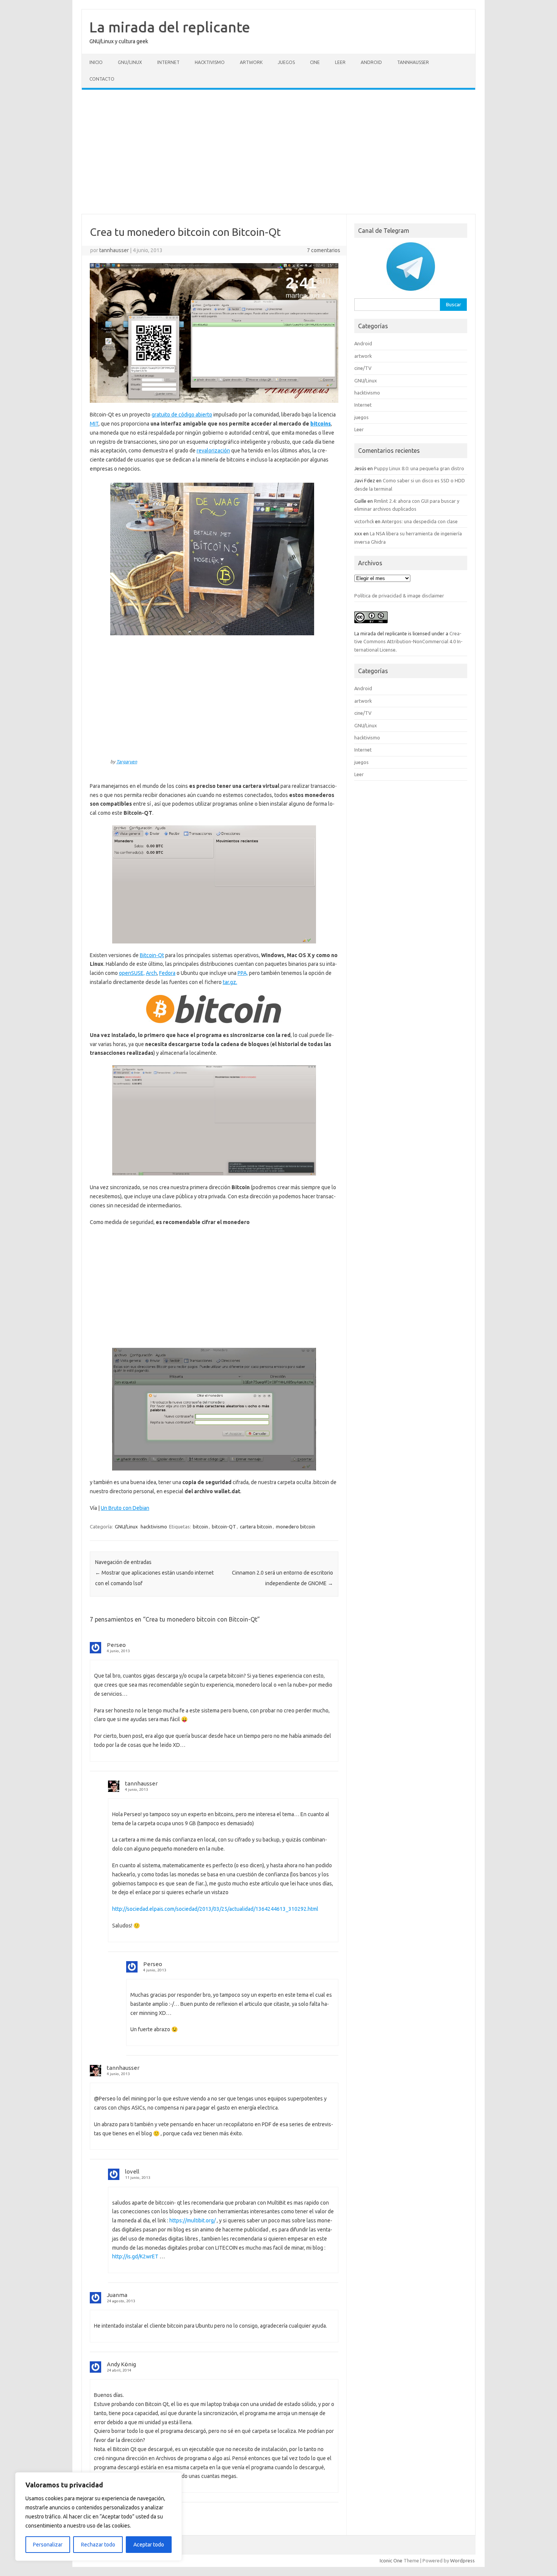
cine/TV (363, 368)
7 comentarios (324, 250)
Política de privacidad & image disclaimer (399, 596)
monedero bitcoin (296, 1527)
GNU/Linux (130, 62)
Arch (151, 973)
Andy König (121, 2364)
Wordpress (462, 2560)
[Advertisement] (278, 152)
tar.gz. (230, 982)
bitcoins (321, 424)
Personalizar (48, 2545)
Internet (168, 62)
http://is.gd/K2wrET (135, 2256)
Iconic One (391, 2560)
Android (371, 62)
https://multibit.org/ (192, 2220)
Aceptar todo (149, 2545)
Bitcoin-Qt (152, 955)
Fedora (167, 973)
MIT (94, 424)
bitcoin (200, 1527)
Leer (340, 62)
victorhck (364, 521)
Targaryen (127, 762)
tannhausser (114, 250)
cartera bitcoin (256, 1527)
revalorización (213, 451)
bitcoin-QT (224, 1527)
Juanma (117, 2295)
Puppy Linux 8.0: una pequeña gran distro (419, 468)
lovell (132, 2171)
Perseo (116, 1645)
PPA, (243, 973)
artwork (251, 62)
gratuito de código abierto (182, 415)
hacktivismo (210, 62)
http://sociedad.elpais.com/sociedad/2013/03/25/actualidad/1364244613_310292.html (215, 1909)
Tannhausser (413, 62)
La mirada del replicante (170, 27)
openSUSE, (132, 973)
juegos (286, 62)
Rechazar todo (98, 2545)
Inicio (96, 62)
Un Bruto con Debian (125, 1508)
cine (315, 62)
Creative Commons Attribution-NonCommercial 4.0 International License (408, 642)
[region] (99, 2517)
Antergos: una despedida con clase (420, 521)
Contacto (102, 79)
